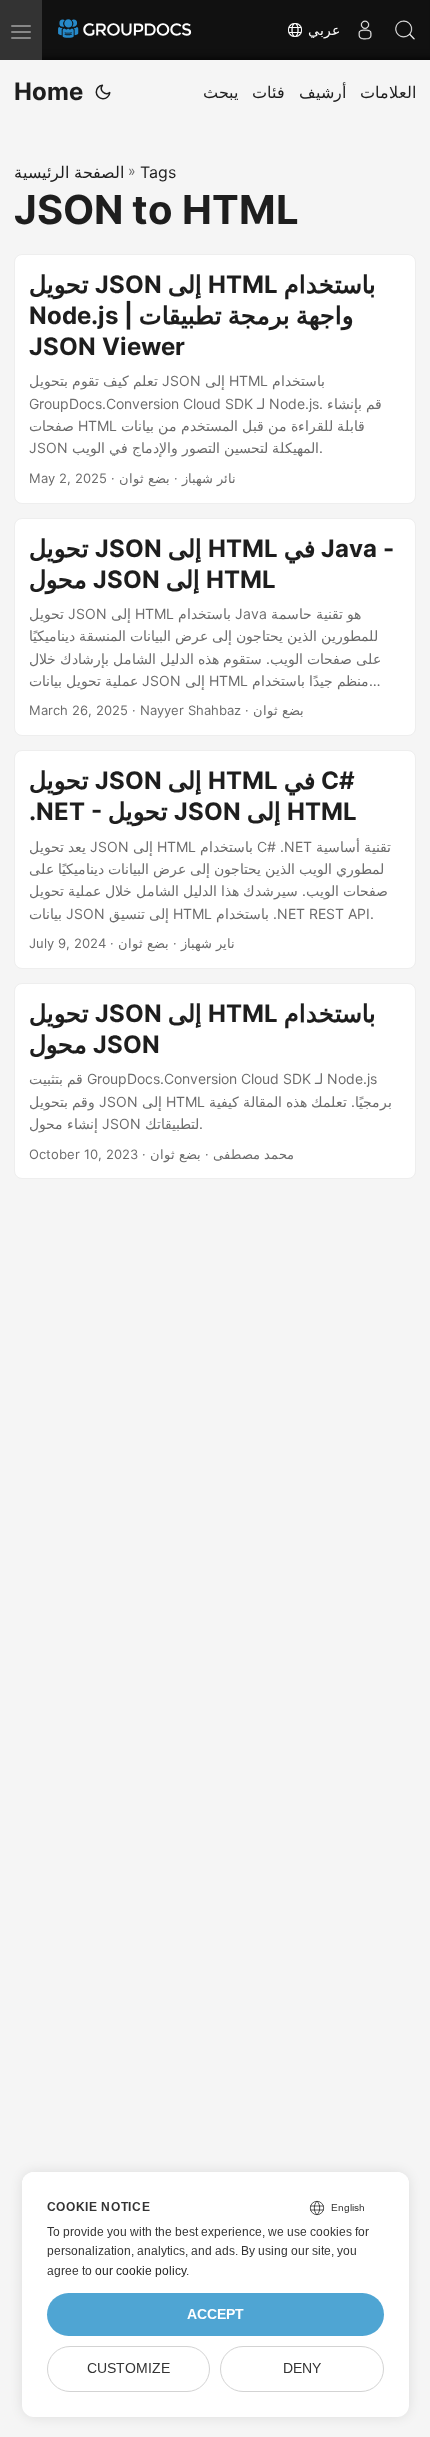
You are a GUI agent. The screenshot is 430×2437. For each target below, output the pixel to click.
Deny (302, 2368)
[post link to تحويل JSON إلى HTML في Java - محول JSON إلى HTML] (215, 627)
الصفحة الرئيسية (69, 172)
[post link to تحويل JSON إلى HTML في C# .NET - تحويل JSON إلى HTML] (215, 859)
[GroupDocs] (124, 30)
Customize (128, 2368)
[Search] (405, 30)
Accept (215, 2314)
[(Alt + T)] (103, 92)
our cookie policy (140, 2271)
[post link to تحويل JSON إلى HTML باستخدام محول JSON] (215, 1081)
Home (48, 91)
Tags (158, 172)
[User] (365, 30)
